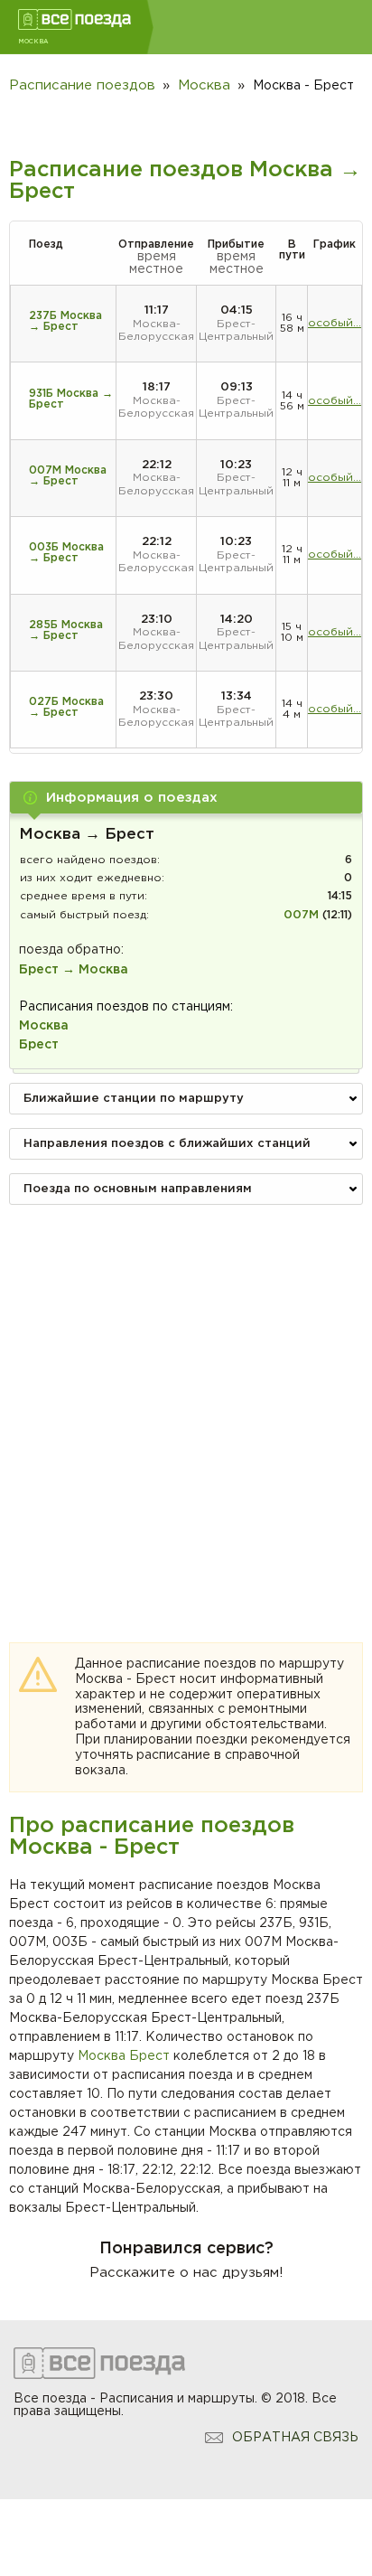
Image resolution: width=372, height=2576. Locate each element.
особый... (335, 323)
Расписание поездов (82, 85)
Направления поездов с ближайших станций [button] (167, 1144)
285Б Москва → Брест (66, 630)
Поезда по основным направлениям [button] (138, 1189)
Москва (102, 2056)
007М (301, 915)
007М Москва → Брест (68, 476)
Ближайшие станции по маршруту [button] (134, 1099)
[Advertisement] (186, 1405)
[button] (186, 798)
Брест (149, 2056)
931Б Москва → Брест (71, 399)
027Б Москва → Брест (66, 707)
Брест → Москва (74, 970)
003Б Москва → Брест (66, 553)
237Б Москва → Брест (65, 321)
